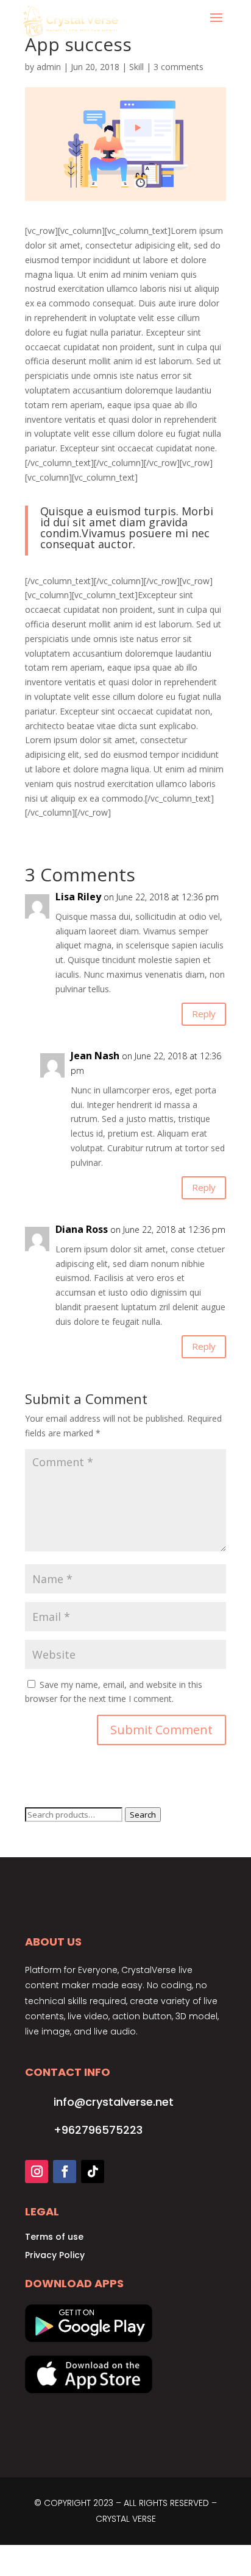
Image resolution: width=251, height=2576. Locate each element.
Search (143, 1815)
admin (49, 67)
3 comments (179, 67)
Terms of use (54, 2237)
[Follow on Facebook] (65, 2172)
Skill (136, 67)
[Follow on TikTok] (93, 2172)
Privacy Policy (55, 2255)
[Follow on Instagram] (37, 2172)
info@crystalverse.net (114, 2102)
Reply (204, 1014)
